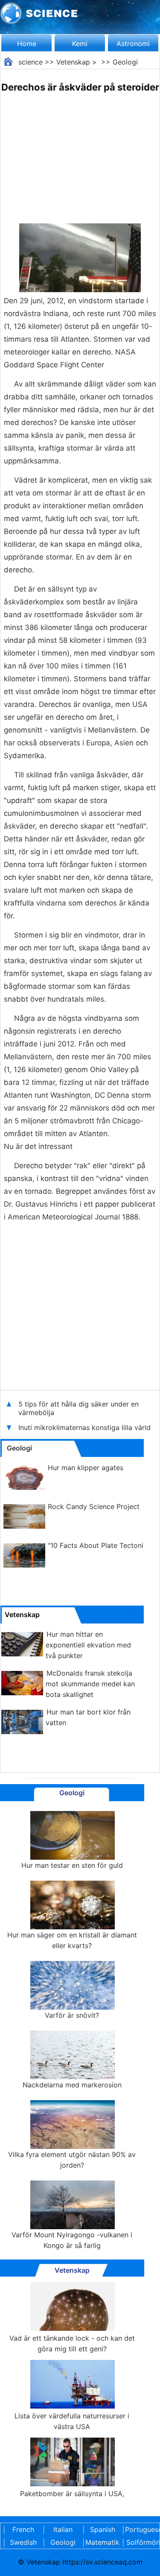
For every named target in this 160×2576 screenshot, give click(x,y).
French (23, 2529)
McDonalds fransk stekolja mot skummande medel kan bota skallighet (90, 1684)
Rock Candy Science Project (94, 1506)
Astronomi (133, 44)
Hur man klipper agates (86, 1468)
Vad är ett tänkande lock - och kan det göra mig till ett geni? (72, 2343)
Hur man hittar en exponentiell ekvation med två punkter (88, 1645)
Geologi (125, 62)
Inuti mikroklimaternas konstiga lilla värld (84, 1427)
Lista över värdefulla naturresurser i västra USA (72, 2421)
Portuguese (142, 2529)
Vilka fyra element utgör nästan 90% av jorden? (72, 2160)
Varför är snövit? (72, 2015)
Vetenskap (73, 62)
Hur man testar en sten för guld (72, 1865)
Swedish (23, 2542)
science (31, 62)
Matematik (102, 2542)
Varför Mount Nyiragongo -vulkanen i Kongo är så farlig (72, 2240)
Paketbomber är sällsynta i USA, (72, 2494)
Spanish (103, 2529)
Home (27, 44)
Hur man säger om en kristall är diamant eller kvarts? (72, 1940)
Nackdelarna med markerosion (72, 2085)
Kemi (80, 44)
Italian (63, 2529)
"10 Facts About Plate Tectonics (99, 1545)
